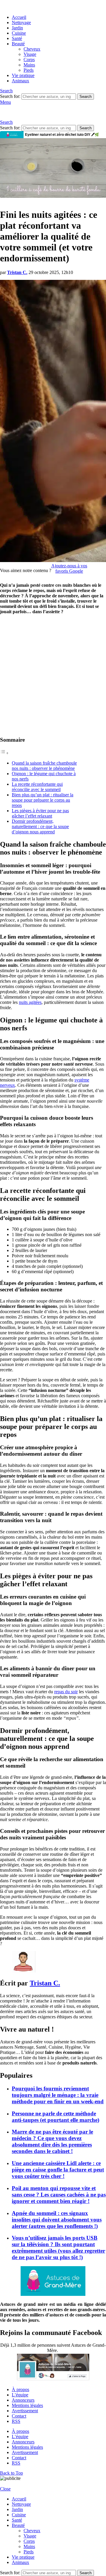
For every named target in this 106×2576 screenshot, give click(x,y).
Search (86, 97)
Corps (29, 60)
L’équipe (20, 2395)
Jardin (17, 28)
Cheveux (32, 49)
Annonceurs (23, 2400)
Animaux (20, 81)
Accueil (19, 17)
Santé (17, 38)
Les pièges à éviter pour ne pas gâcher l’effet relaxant (40, 813)
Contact (19, 2416)
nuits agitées (30, 1002)
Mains (29, 65)
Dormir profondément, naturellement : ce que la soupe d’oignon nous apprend (40, 826)
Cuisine (19, 33)
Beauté (18, 44)
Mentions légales (27, 2405)
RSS (16, 2421)
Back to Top (11, 2473)
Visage (30, 54)
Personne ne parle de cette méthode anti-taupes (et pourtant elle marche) (56, 2117)
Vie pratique (23, 75)
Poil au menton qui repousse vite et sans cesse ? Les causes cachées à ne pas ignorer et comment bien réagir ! (59, 2195)
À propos (20, 2389)
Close (5, 2489)
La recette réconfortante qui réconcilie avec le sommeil (37, 787)
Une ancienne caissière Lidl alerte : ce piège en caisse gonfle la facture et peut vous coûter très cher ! (58, 2170)
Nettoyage (21, 22)
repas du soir (66, 1692)
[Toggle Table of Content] (4, 753)
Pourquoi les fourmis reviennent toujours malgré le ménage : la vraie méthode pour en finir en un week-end (58, 2095)
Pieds (29, 70)
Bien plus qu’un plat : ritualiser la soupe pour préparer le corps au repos (43, 800)
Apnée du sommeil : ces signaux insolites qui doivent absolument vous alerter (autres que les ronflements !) (57, 2220)
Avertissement (25, 2411)
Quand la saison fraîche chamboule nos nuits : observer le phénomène (44, 766)
